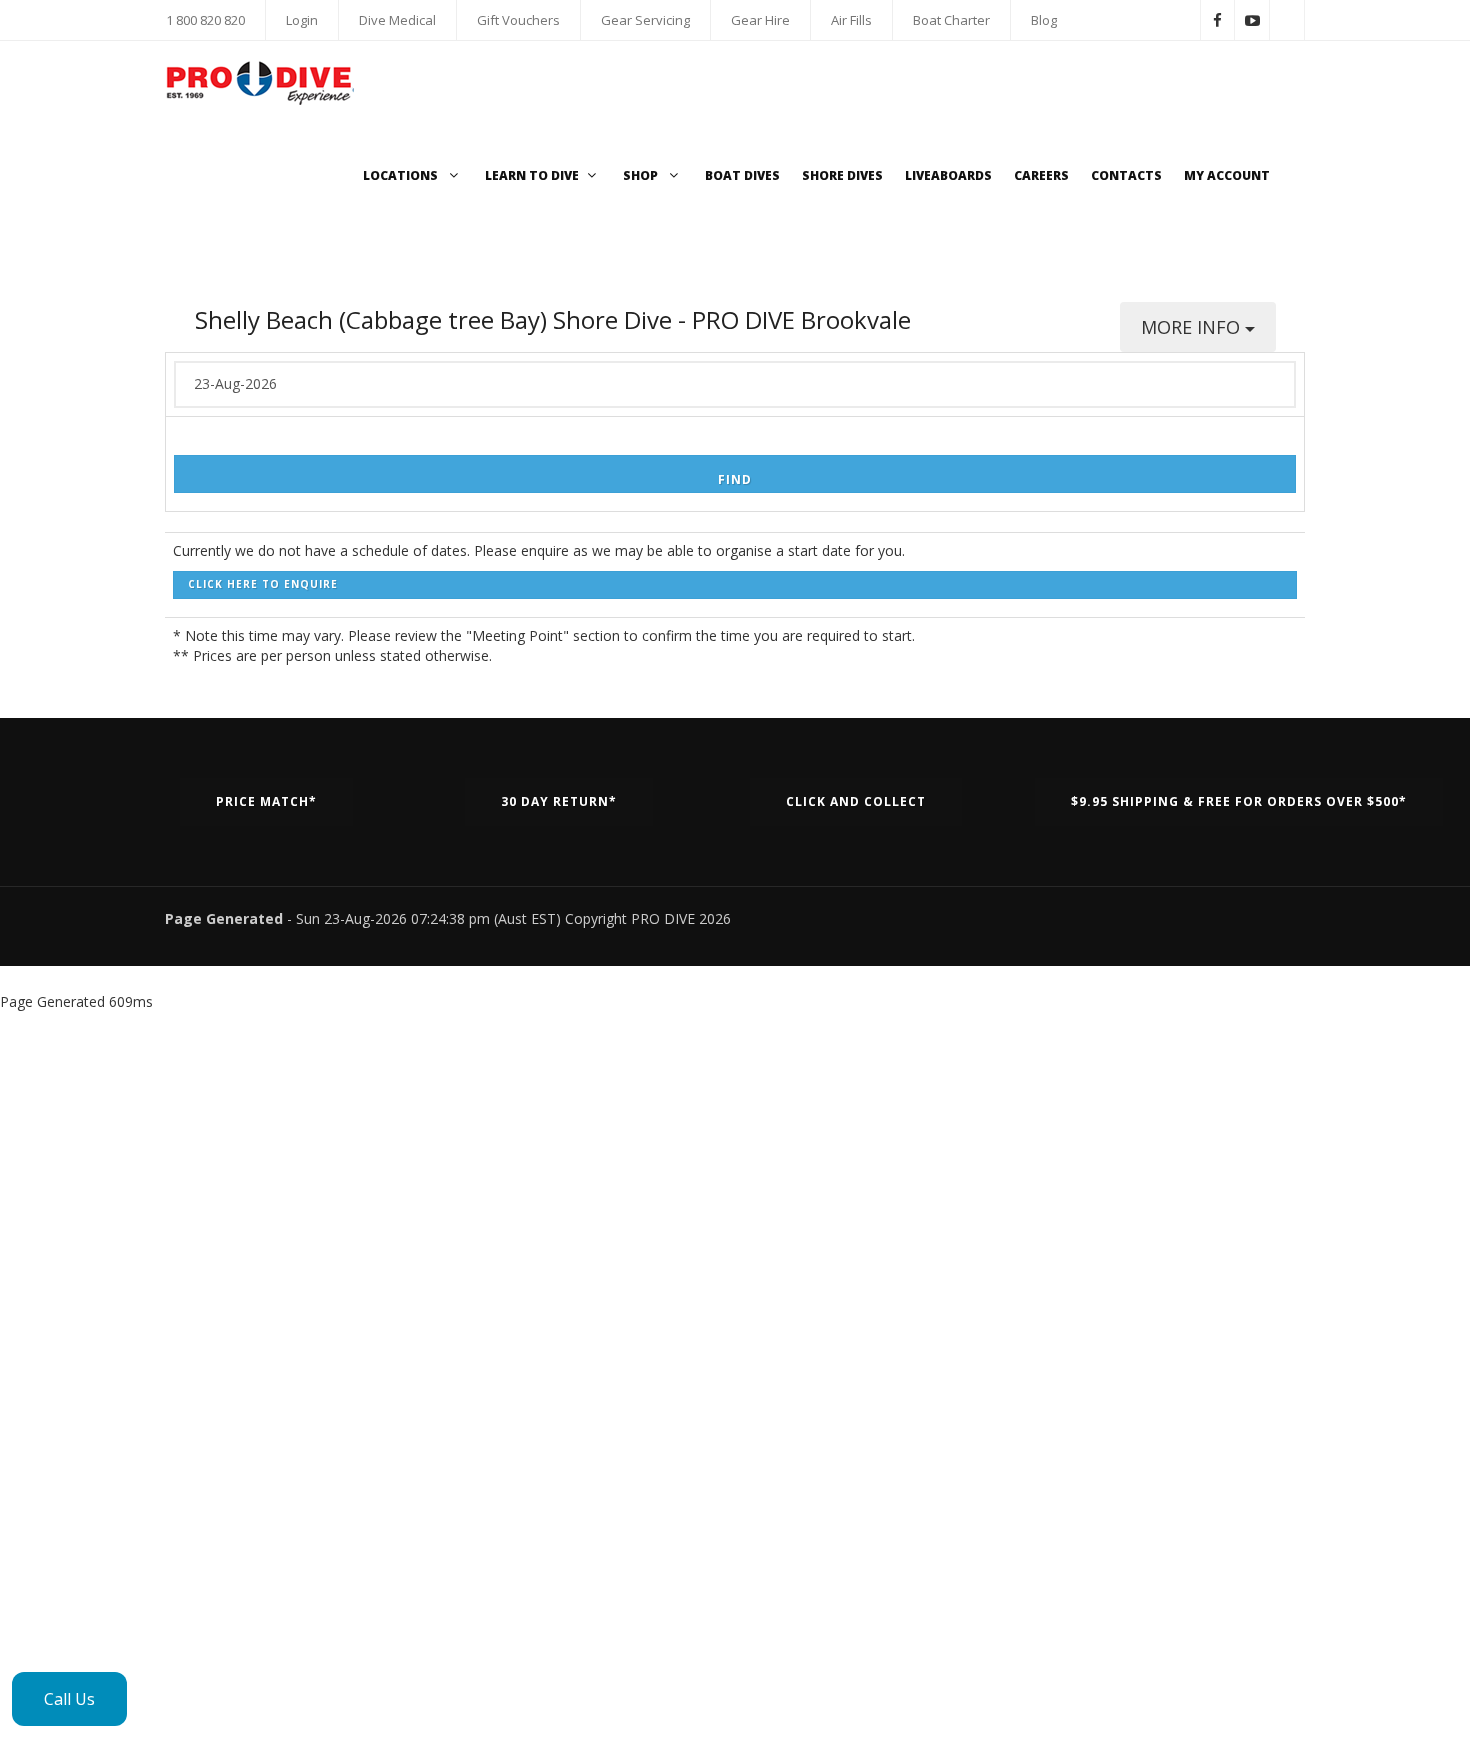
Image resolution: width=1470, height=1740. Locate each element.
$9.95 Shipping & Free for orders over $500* (1239, 801)
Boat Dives (742, 175)
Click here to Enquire (263, 584)
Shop (642, 175)
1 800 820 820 (205, 20)
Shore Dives (842, 175)
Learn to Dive (532, 175)
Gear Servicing (645, 20)
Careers (1041, 175)
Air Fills (851, 20)
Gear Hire (760, 20)
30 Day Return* (559, 801)
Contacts (1126, 175)
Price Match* (266, 801)
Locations (402, 175)
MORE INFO (1193, 327)
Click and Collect (856, 801)
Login (302, 20)
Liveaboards (948, 175)
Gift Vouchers (518, 20)
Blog (1044, 20)
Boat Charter (951, 20)
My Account (1227, 175)
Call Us (69, 1699)
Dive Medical (397, 20)
